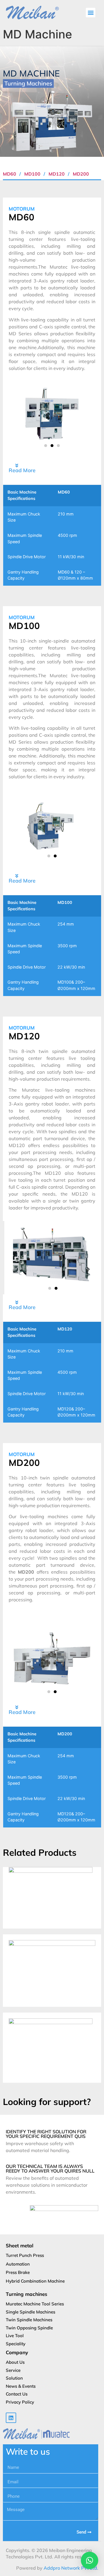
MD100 (33, 174)
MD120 (57, 174)
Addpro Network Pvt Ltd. (71, 2568)
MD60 (10, 174)
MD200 (81, 174)
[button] (91, 13)
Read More (22, 470)
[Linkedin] (11, 2418)
